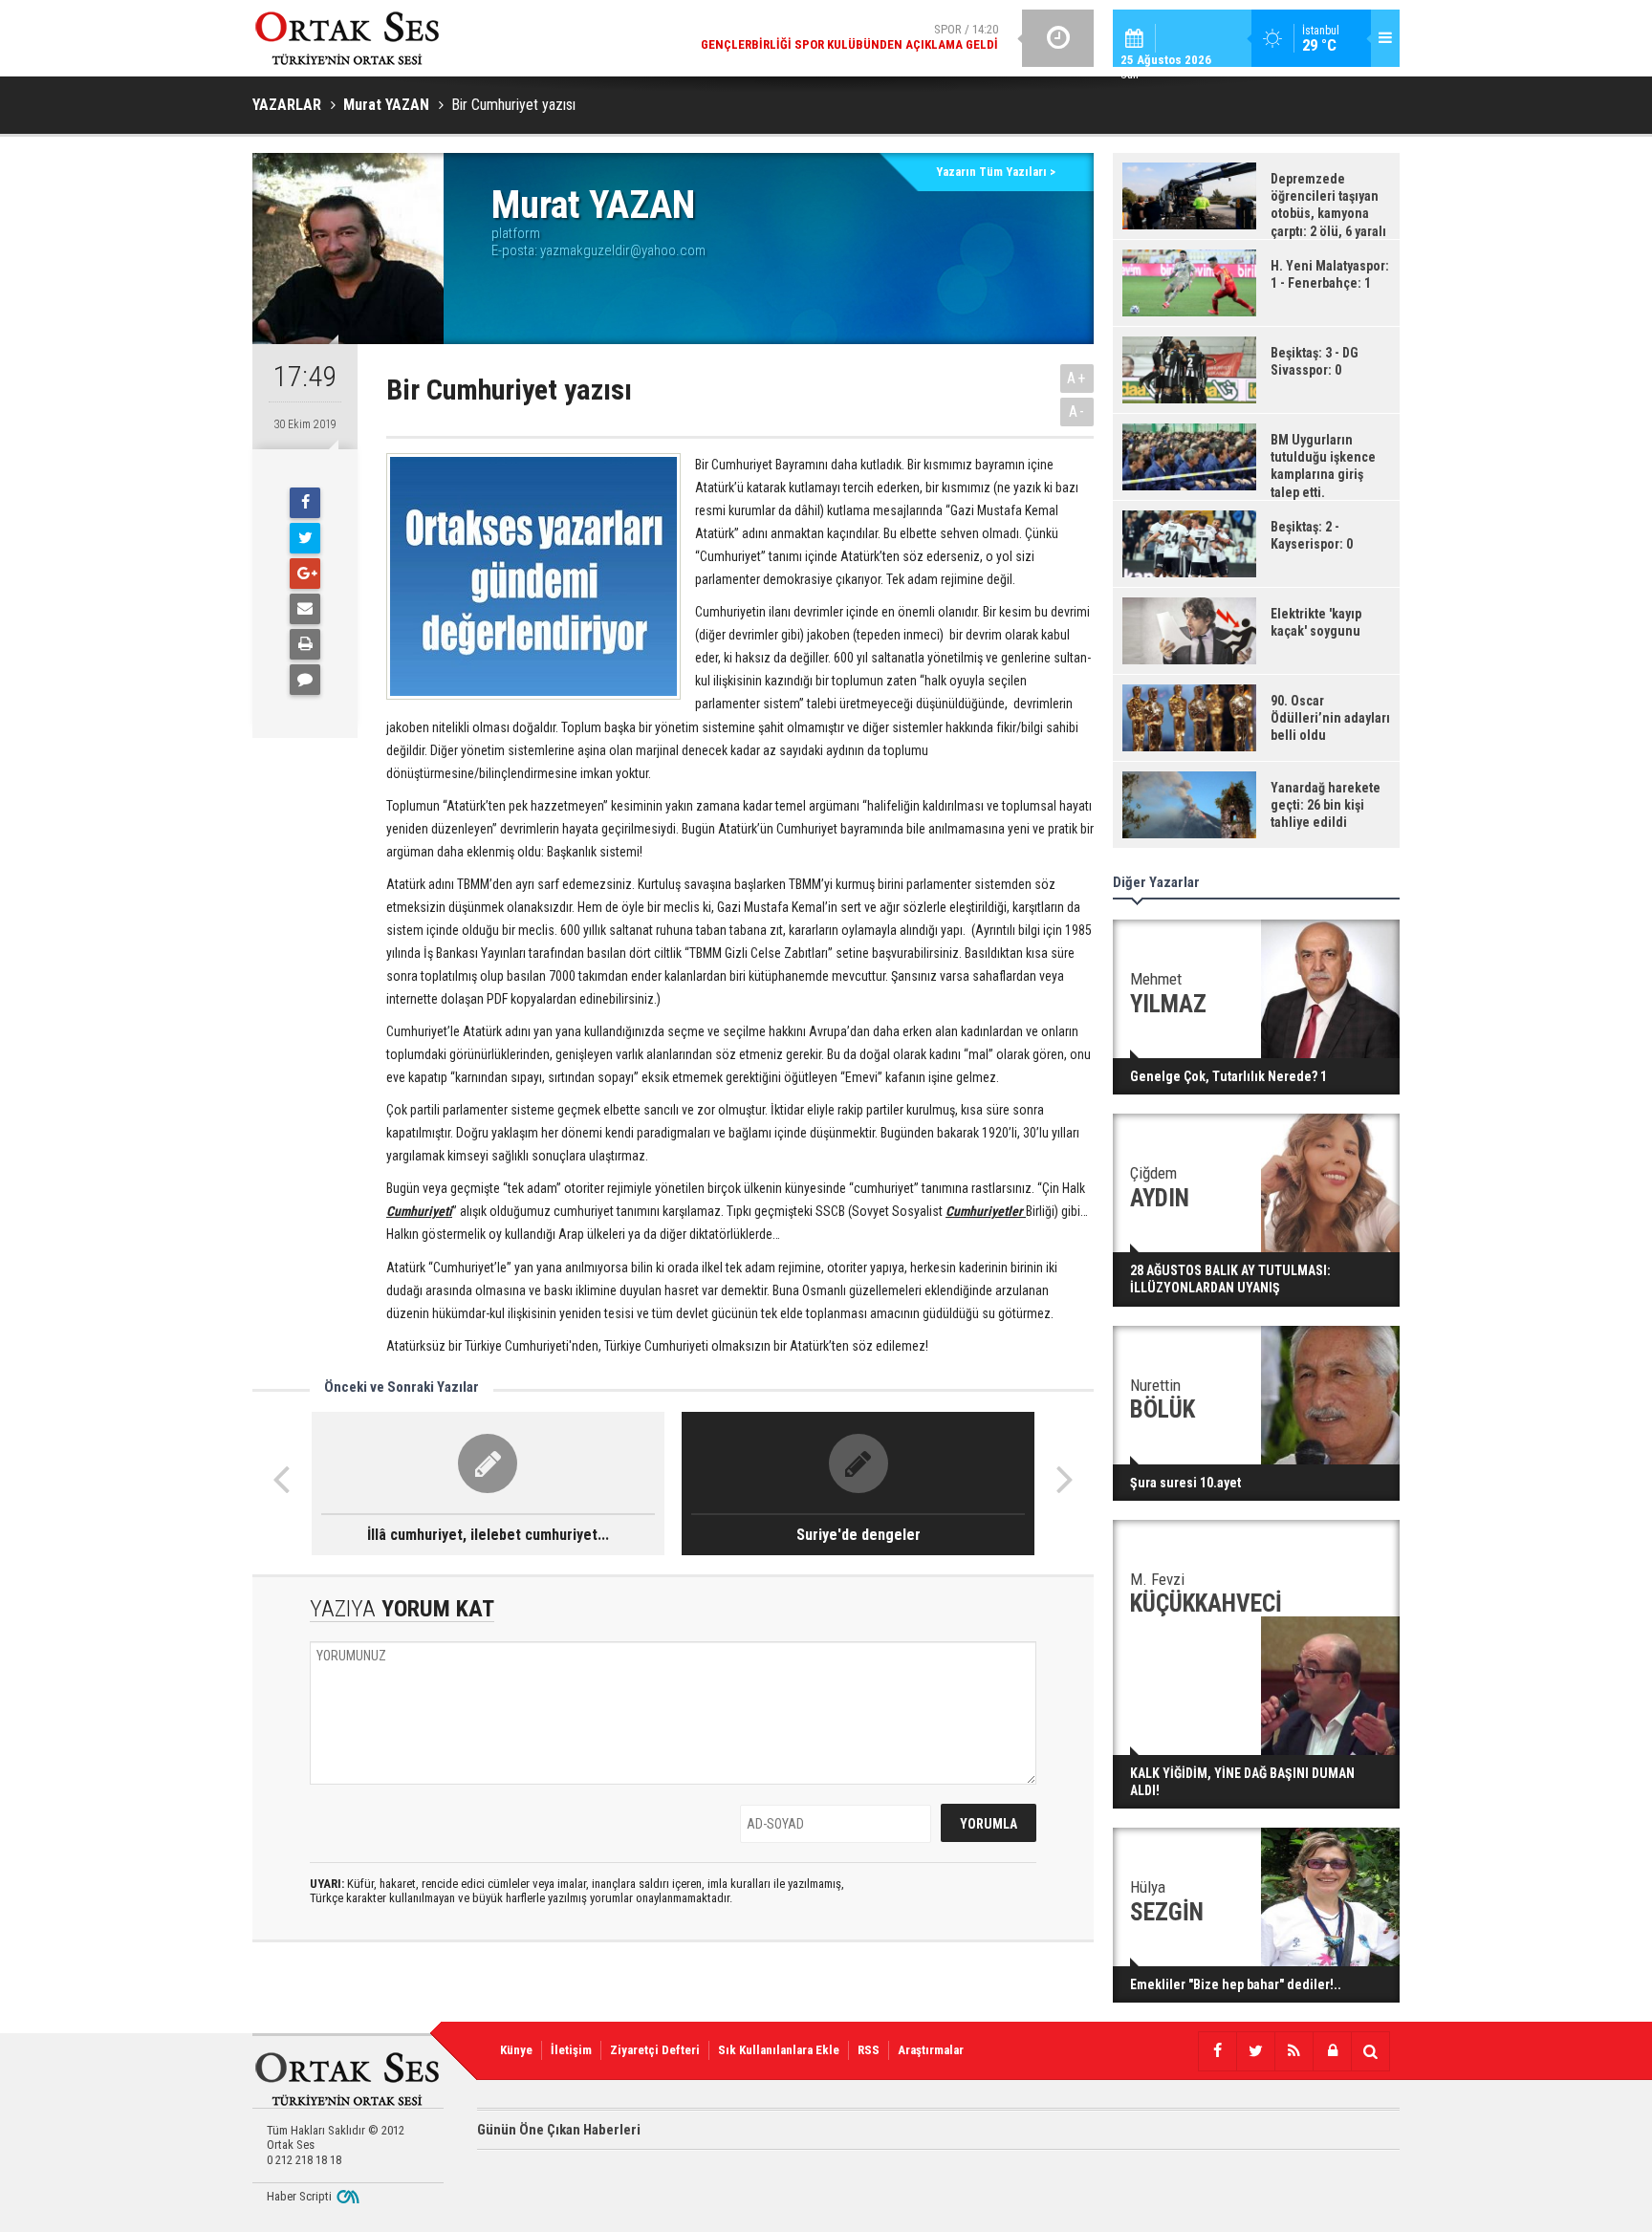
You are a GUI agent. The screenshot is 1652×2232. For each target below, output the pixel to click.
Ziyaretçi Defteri (655, 2050)
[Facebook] (305, 503)
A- (1077, 412)
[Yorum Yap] (305, 680)
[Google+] (305, 574)
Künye (516, 2050)
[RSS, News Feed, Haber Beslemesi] (1293, 2051)
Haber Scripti (299, 2196)
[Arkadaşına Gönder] (305, 609)
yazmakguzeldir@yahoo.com (623, 250)
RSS (869, 2050)
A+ (1077, 378)
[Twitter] (305, 538)
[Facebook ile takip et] (1217, 2051)
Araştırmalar (931, 2050)
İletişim (571, 2050)
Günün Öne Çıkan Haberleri (559, 2130)
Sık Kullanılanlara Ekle (779, 2050)
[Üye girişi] (1332, 2051)
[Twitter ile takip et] (1255, 2051)
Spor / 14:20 (849, 37)
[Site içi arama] (1370, 2051)
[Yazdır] (305, 644)
